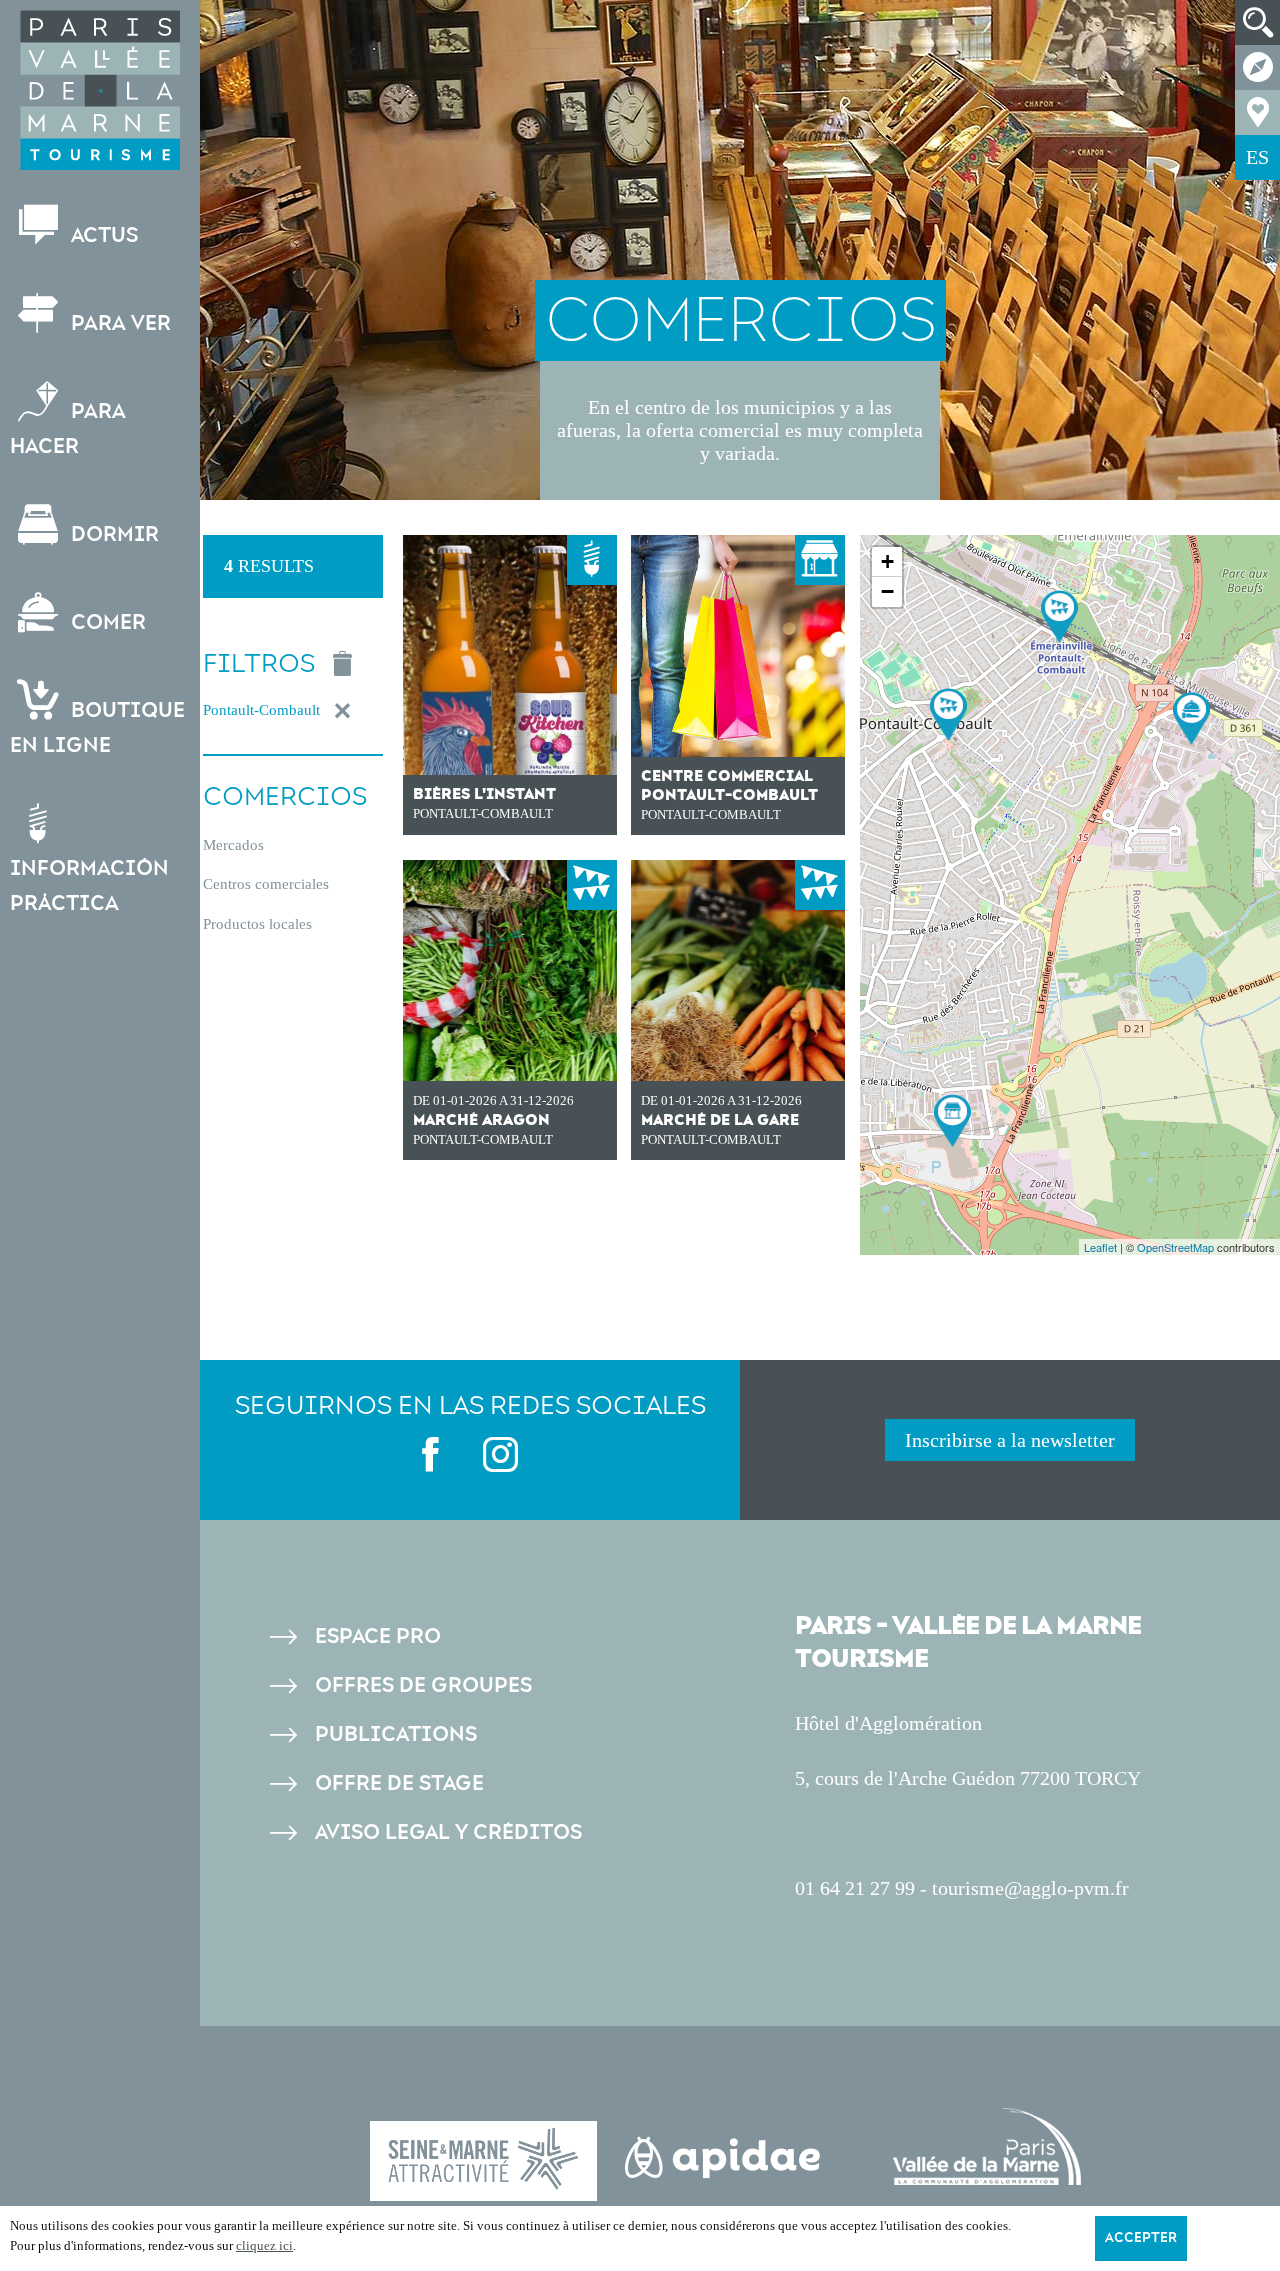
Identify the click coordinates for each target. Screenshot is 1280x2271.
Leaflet (1100, 1247)
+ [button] (887, 561)
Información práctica (89, 886)
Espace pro (378, 1636)
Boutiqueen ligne (97, 728)
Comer (106, 622)
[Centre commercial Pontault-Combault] (952, 1120)
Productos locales (257, 924)
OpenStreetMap (1175, 1247)
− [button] (887, 591)
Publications (396, 1734)
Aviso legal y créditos (448, 1832)
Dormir (112, 534)
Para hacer (68, 429)
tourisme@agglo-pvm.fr (1030, 1888)
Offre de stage (399, 1783)
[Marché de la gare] (1059, 616)
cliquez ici (264, 2245)
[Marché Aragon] (948, 714)
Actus (102, 235)
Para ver (118, 323)
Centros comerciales (266, 884)
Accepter (1141, 2238)
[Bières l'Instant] (1191, 718)
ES (1257, 157)
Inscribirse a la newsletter (1010, 1440)
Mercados (233, 845)
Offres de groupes (423, 1685)
